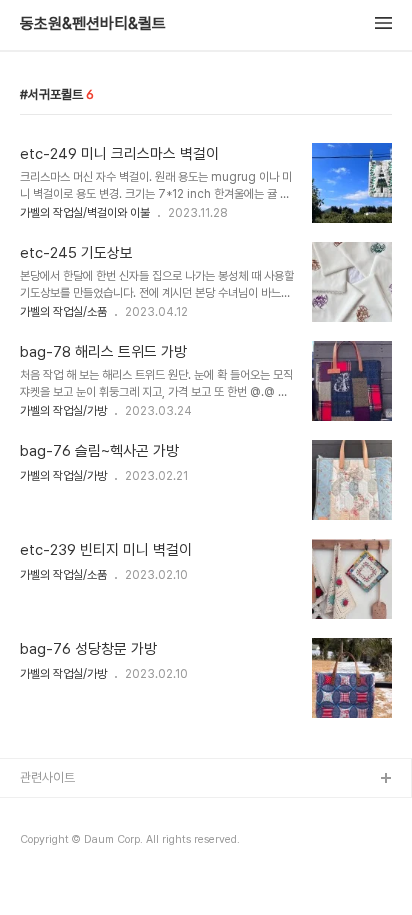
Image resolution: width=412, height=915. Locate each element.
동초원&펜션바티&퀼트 (93, 24)
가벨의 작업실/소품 (63, 312)
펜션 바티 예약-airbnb (79, 843)
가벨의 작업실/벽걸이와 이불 (85, 213)
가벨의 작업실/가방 (63, 411)
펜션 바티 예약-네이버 (76, 875)
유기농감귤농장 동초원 (77, 811)
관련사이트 (47, 777)
